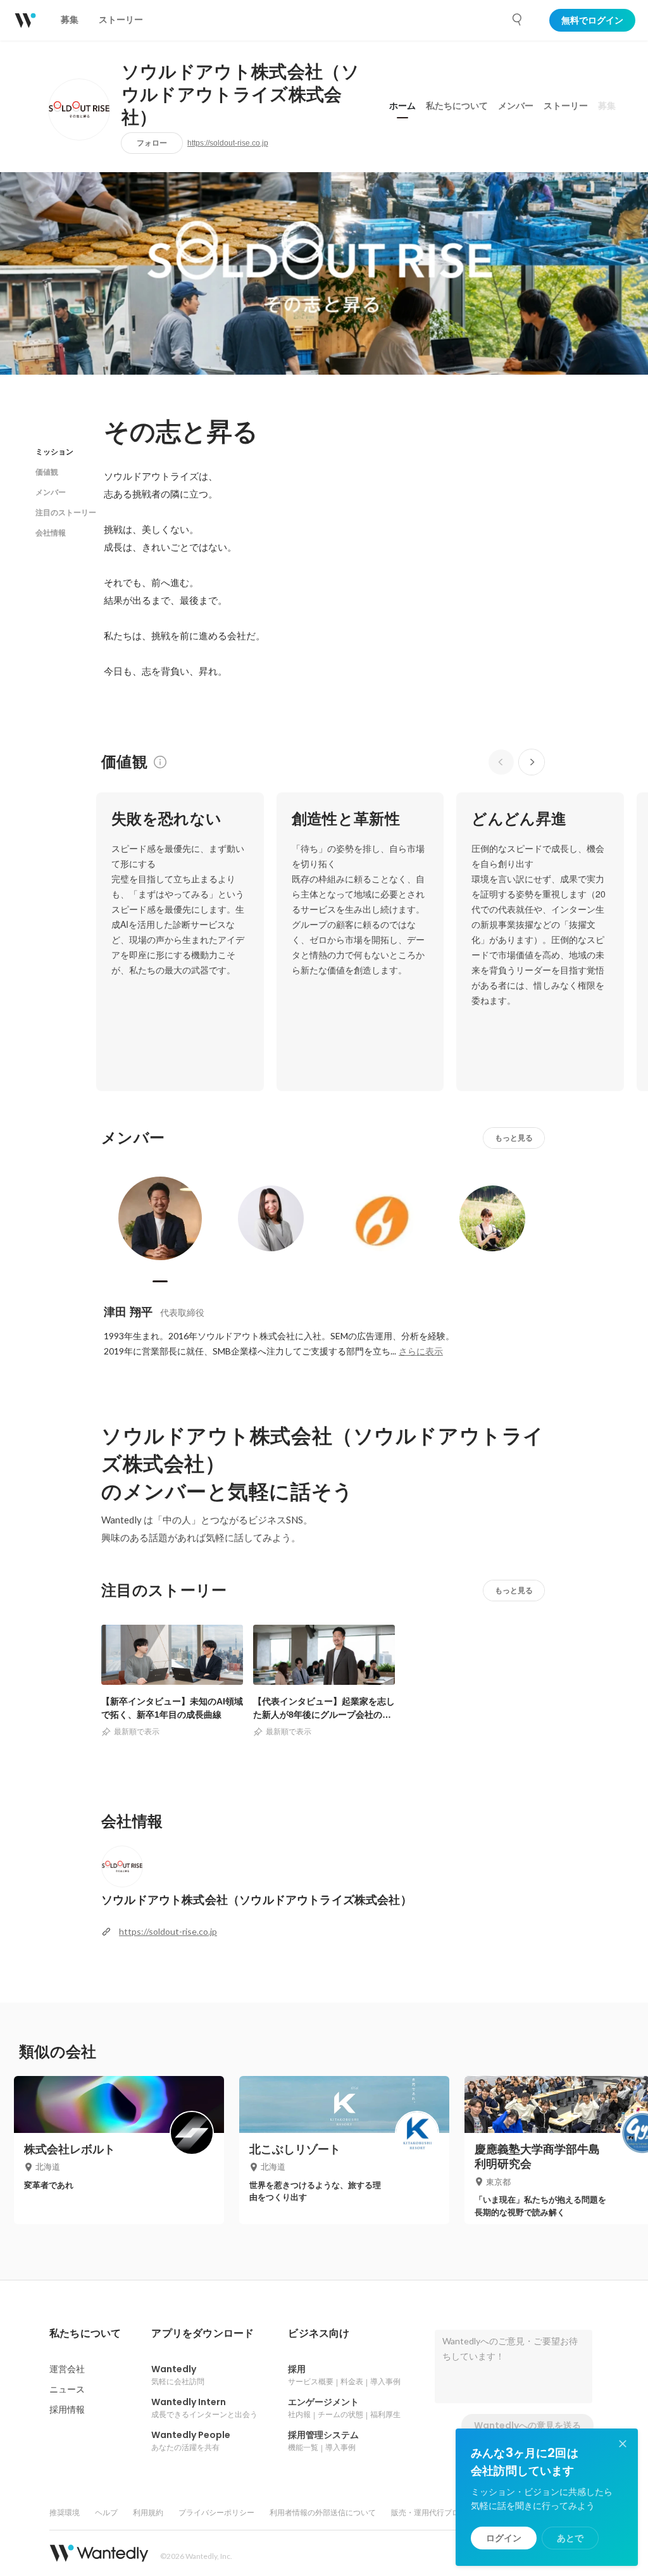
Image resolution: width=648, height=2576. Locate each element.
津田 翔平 (128, 1312)
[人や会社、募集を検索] (518, 20)
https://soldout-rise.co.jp (228, 143)
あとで (570, 2538)
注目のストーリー (66, 512)
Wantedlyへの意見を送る (527, 2425)
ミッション (54, 452)
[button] (85, 2334)
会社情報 (51, 533)
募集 (607, 106)
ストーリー (566, 106)
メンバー (516, 106)
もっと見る (514, 1138)
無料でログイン (592, 20)
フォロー (152, 143)
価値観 (47, 472)
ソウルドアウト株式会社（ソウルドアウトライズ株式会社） (240, 95)
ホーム (402, 106)
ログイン (504, 2538)
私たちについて (457, 106)
